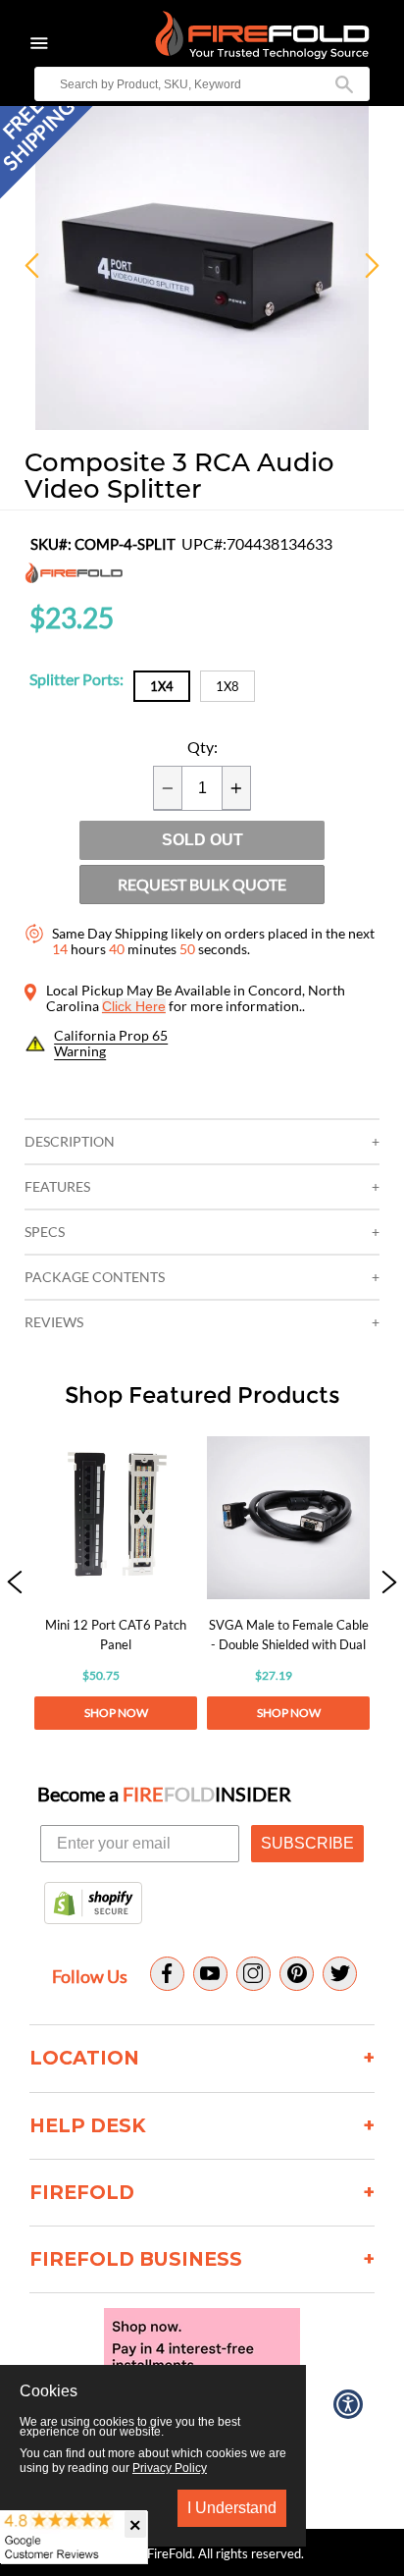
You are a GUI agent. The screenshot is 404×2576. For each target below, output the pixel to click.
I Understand (232, 2508)
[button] (15, 1583)
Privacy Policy (170, 2468)
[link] (116, 1583)
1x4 (162, 686)
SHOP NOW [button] (116, 1713)
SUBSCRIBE (307, 1843)
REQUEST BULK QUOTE (202, 884)
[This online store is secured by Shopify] (93, 1905)
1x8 (227, 686)
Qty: (202, 747)
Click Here (134, 1006)
